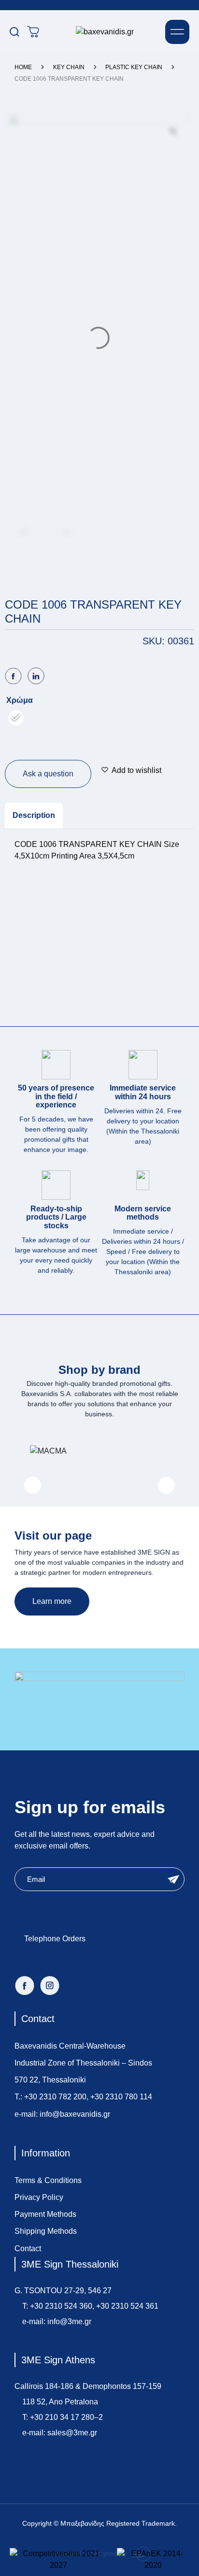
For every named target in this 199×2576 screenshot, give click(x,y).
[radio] (16, 718)
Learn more (52, 1601)
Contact (28, 2249)
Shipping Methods (46, 2231)
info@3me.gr (69, 2321)
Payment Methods (45, 2214)
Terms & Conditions (48, 2180)
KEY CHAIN (69, 67)
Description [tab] (34, 815)
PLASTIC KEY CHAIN (134, 67)
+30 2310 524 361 (127, 2306)
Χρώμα (20, 700)
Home (23, 67)
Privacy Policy (39, 2197)
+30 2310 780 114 (121, 2097)
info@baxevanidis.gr (75, 2114)
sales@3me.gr (72, 2433)
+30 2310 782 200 (55, 2097)
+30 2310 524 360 (61, 2306)
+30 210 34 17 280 (62, 2417)
